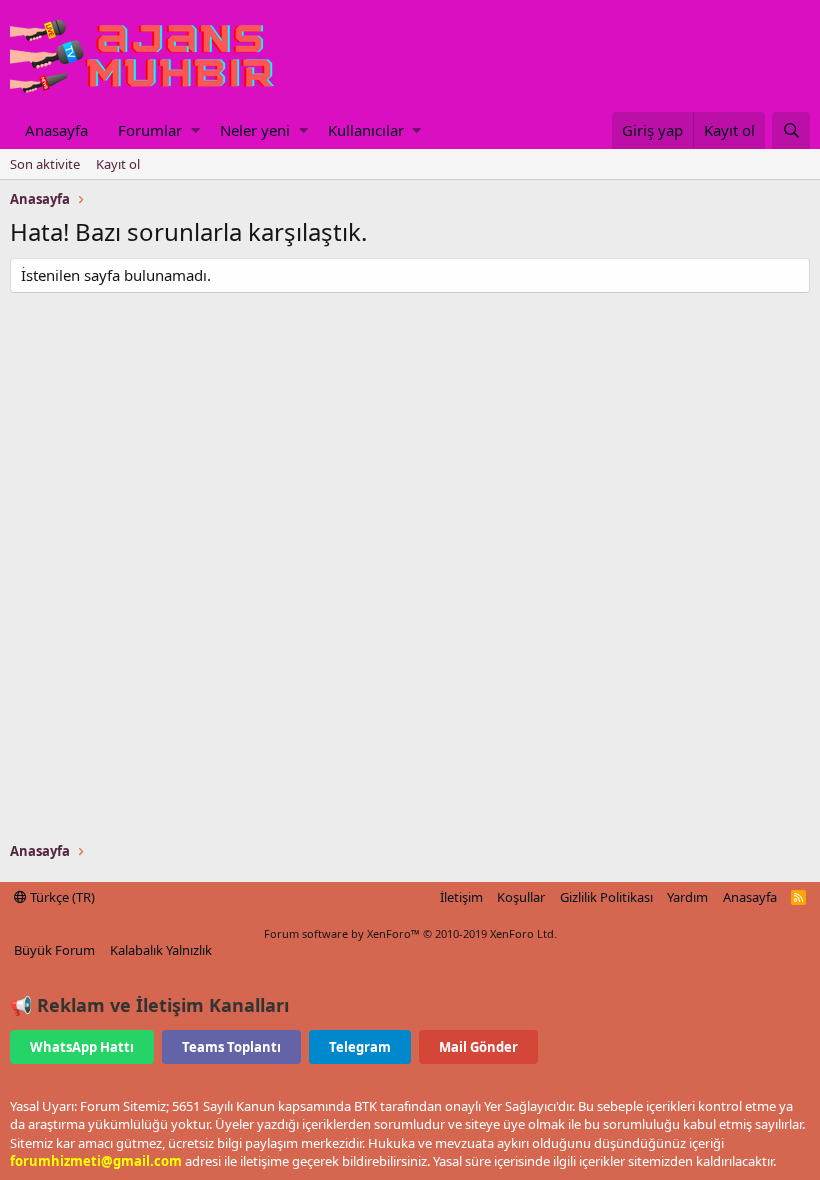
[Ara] (791, 130)
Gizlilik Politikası (606, 897)
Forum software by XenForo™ (410, 933)
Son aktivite (45, 164)
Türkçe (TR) (61, 897)
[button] (195, 130)
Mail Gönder (478, 1047)
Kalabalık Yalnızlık (161, 950)
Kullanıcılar (366, 130)
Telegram (360, 1047)
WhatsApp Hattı (82, 1047)
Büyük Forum (54, 950)
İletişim (461, 897)
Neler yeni (255, 130)
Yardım (687, 897)
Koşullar (521, 897)
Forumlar (150, 130)
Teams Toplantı (231, 1047)
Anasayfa (56, 130)
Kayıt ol (118, 164)
